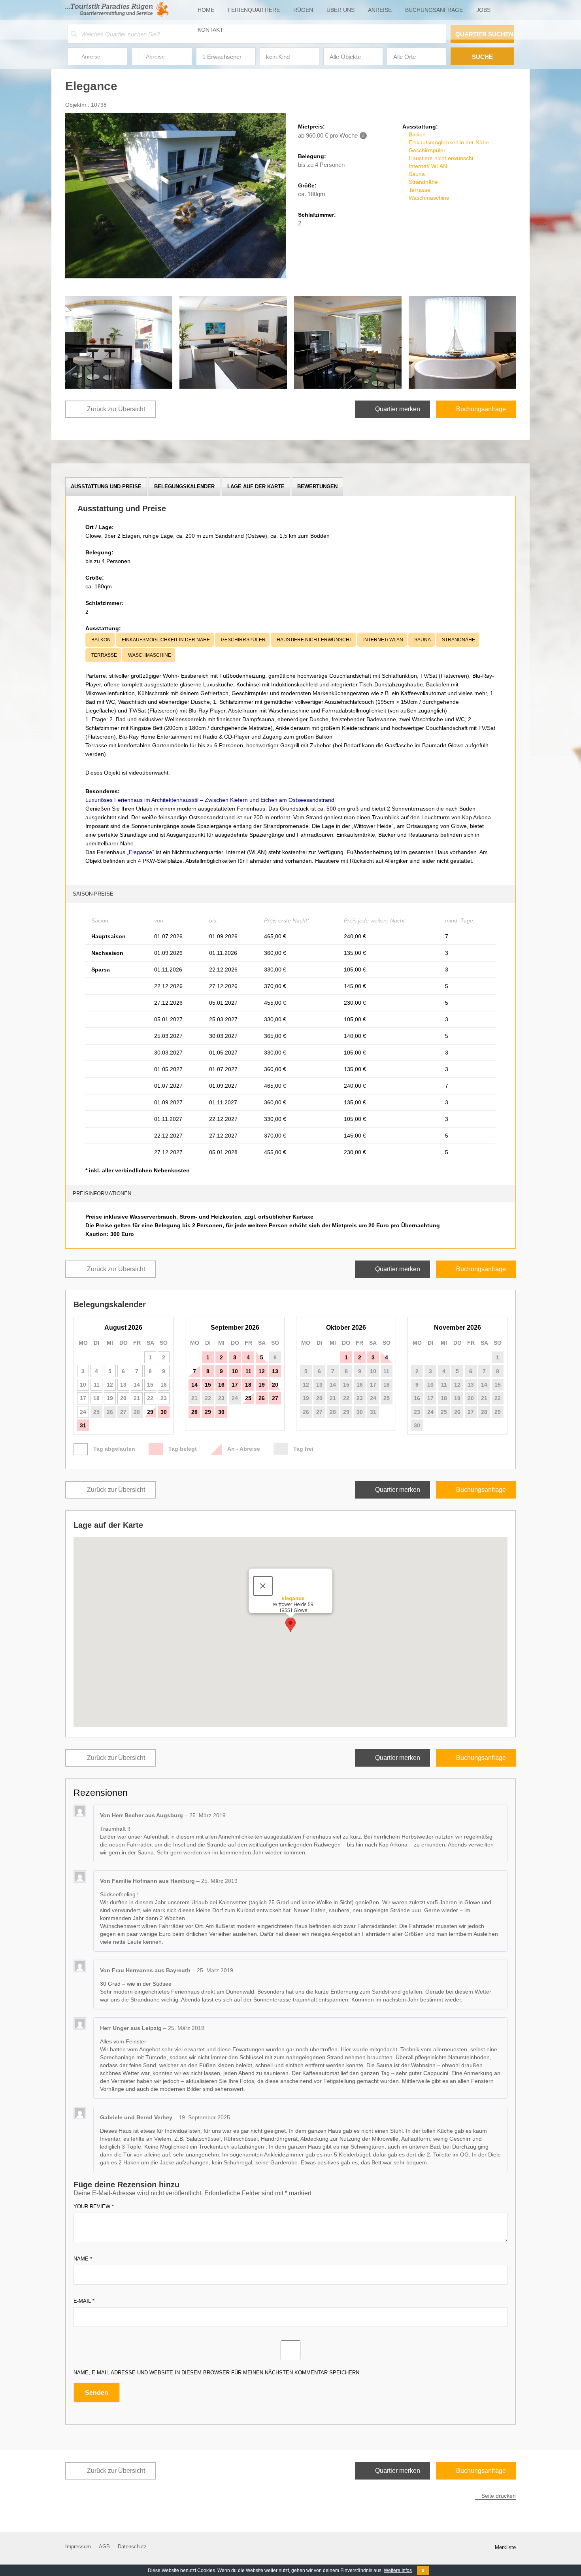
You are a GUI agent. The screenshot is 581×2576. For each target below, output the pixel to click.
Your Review (94, 2207)
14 (194, 1385)
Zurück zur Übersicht (116, 409)
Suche (482, 57)
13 (275, 1371)
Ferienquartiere (254, 10)
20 (275, 1385)
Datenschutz (132, 2547)
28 (137, 1412)
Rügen (303, 10)
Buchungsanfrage (434, 10)
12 (262, 1371)
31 (83, 1425)
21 (194, 1398)
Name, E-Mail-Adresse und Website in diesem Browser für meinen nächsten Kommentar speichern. (217, 2373)
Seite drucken (499, 2496)
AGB (104, 2547)
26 (110, 1412)
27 (123, 1412)
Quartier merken (398, 409)
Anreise (380, 10)
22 (208, 1398)
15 (208, 1385)
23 (221, 1398)
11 (248, 1371)
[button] (290, 1625)
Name (83, 2259)
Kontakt (210, 30)
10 (235, 1371)
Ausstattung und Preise (106, 487)
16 (221, 1385)
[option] (119, 342)
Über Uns (340, 10)
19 (262, 1385)
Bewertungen (317, 487)
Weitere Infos (398, 2570)
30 (164, 1412)
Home (206, 10)
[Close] (263, 1586)
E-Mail (84, 2301)
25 (96, 1412)
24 (235, 1398)
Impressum (78, 2547)
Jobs (483, 10)
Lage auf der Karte (256, 487)
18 (248, 1385)
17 (235, 1385)
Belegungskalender (184, 487)
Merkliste (505, 2547)
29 (150, 1412)
